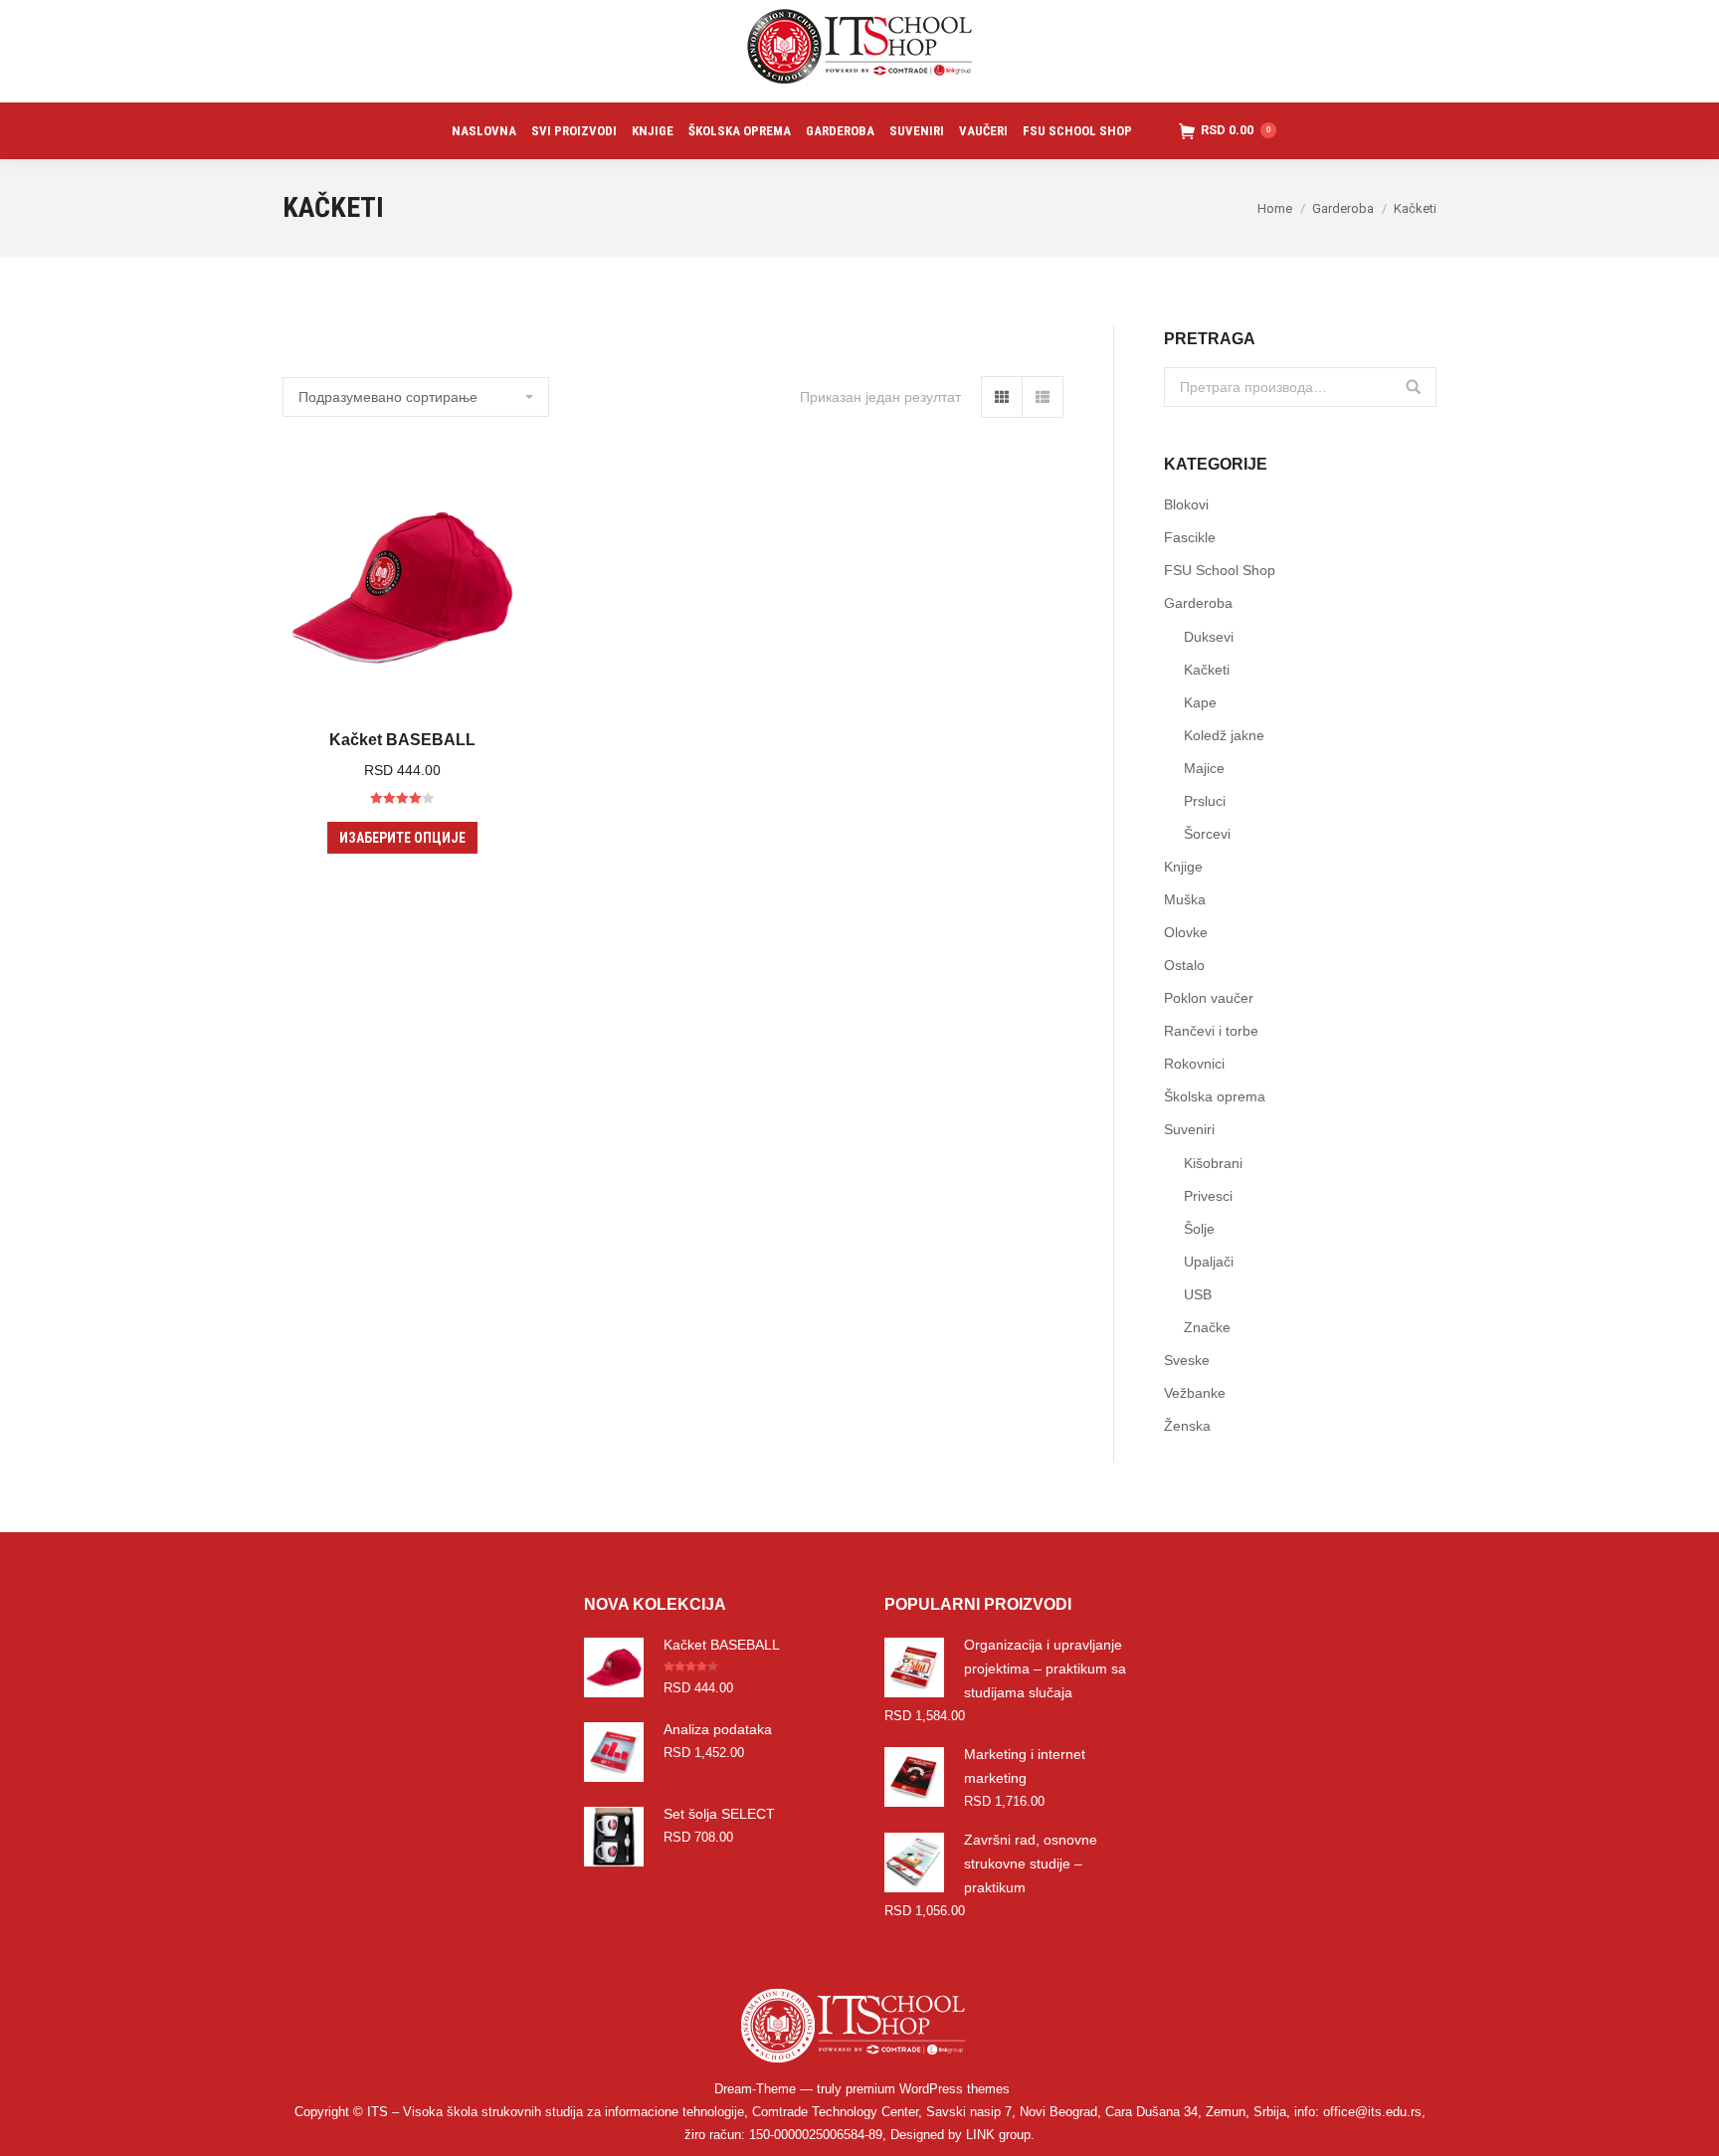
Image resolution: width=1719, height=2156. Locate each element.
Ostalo (1184, 965)
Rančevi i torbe (1211, 1031)
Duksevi (1209, 637)
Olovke (1186, 932)
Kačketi (1207, 670)
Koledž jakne (1224, 735)
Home (1275, 208)
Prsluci (1205, 801)
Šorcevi (1207, 834)
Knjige (1183, 867)
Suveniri (1189, 1129)
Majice (1204, 768)
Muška (1185, 899)
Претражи (1414, 387)
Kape (1200, 702)
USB (1198, 1294)
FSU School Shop (1220, 570)
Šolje (1199, 1229)
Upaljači (1209, 1262)
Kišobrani (1213, 1163)
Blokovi (1186, 504)
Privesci (1208, 1196)
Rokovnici (1194, 1064)
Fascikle (1190, 537)
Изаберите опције (402, 838)
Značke (1207, 1327)
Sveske (1187, 1360)
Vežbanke (1195, 1393)
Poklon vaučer (1209, 998)
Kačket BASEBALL (402, 740)
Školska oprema (1215, 1096)
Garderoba (1343, 208)
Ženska (1187, 1426)
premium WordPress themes (928, 2089)
